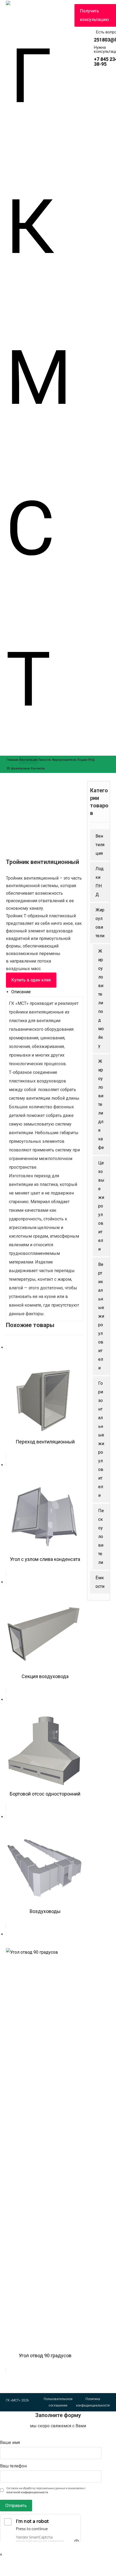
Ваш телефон (13, 2466)
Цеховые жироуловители (101, 1206)
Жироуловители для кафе (101, 1104)
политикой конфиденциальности (27, 2492)
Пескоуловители (101, 1537)
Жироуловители (100, 923)
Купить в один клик (31, 980)
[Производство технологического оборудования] (40, 378)
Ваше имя (10, 2443)
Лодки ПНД (100, 882)
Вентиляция (100, 845)
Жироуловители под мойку (101, 999)
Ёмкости (100, 1582)
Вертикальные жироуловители (101, 1316)
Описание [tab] (21, 992)
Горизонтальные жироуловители (101, 1439)
